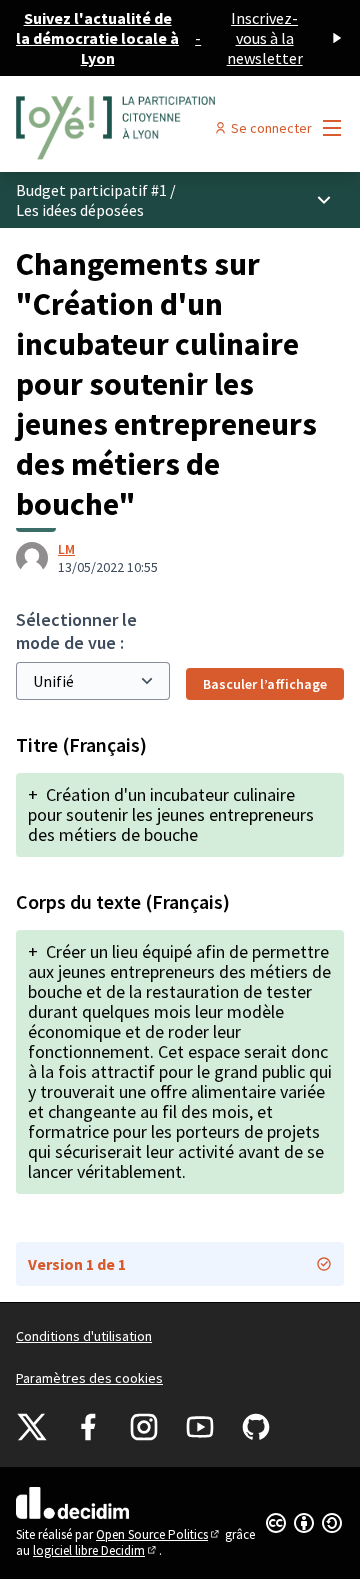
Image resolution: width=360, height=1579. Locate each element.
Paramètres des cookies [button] (89, 1378)
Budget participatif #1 (91, 190)
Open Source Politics (159, 1534)
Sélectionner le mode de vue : (76, 631)
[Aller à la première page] (137, 128)
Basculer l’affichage (265, 684)
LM (66, 549)
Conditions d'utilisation (84, 1336)
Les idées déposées (80, 210)
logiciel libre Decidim (96, 1550)
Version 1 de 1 (77, 1264)
